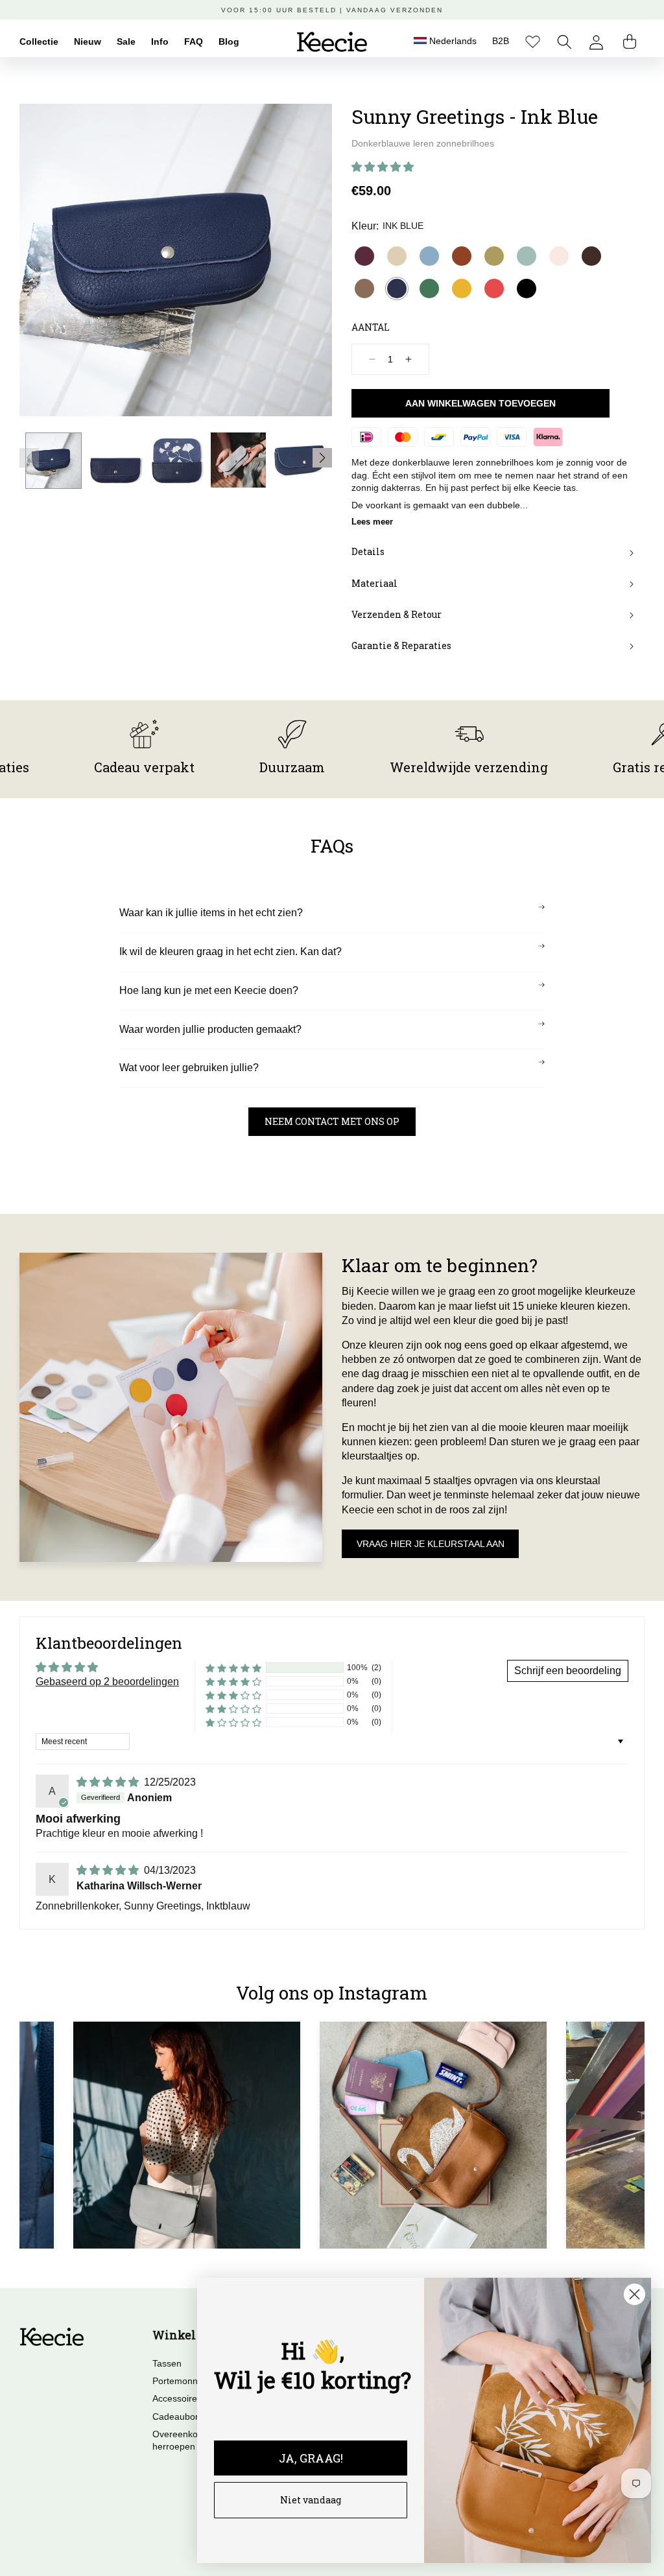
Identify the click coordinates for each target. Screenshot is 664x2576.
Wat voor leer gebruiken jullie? (189, 1068)
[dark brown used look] (591, 256)
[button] (564, 42)
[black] (527, 289)
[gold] (494, 256)
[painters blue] (429, 256)
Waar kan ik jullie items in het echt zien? (211, 913)
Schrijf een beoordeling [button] (568, 1671)
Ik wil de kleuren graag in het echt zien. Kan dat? (231, 951)
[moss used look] (364, 289)
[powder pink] (559, 256)
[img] (109, 1782)
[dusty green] (527, 256)
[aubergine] (364, 256)
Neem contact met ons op (332, 1121)
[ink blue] (397, 289)
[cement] (397, 256)
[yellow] (462, 289)
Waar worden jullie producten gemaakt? (210, 1029)
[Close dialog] (634, 2294)
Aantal (371, 327)
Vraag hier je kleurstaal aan (431, 1544)
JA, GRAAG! (311, 2458)
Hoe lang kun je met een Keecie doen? (209, 990)
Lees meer (372, 522)
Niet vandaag (311, 2500)
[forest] (429, 289)
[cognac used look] (462, 256)
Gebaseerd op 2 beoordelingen (107, 1682)
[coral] (494, 289)
